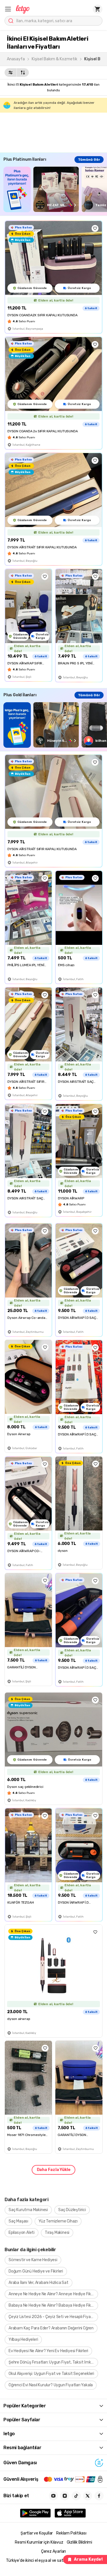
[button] (8, 9)
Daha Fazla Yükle (54, 2170)
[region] (55, 189)
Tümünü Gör (89, 160)
